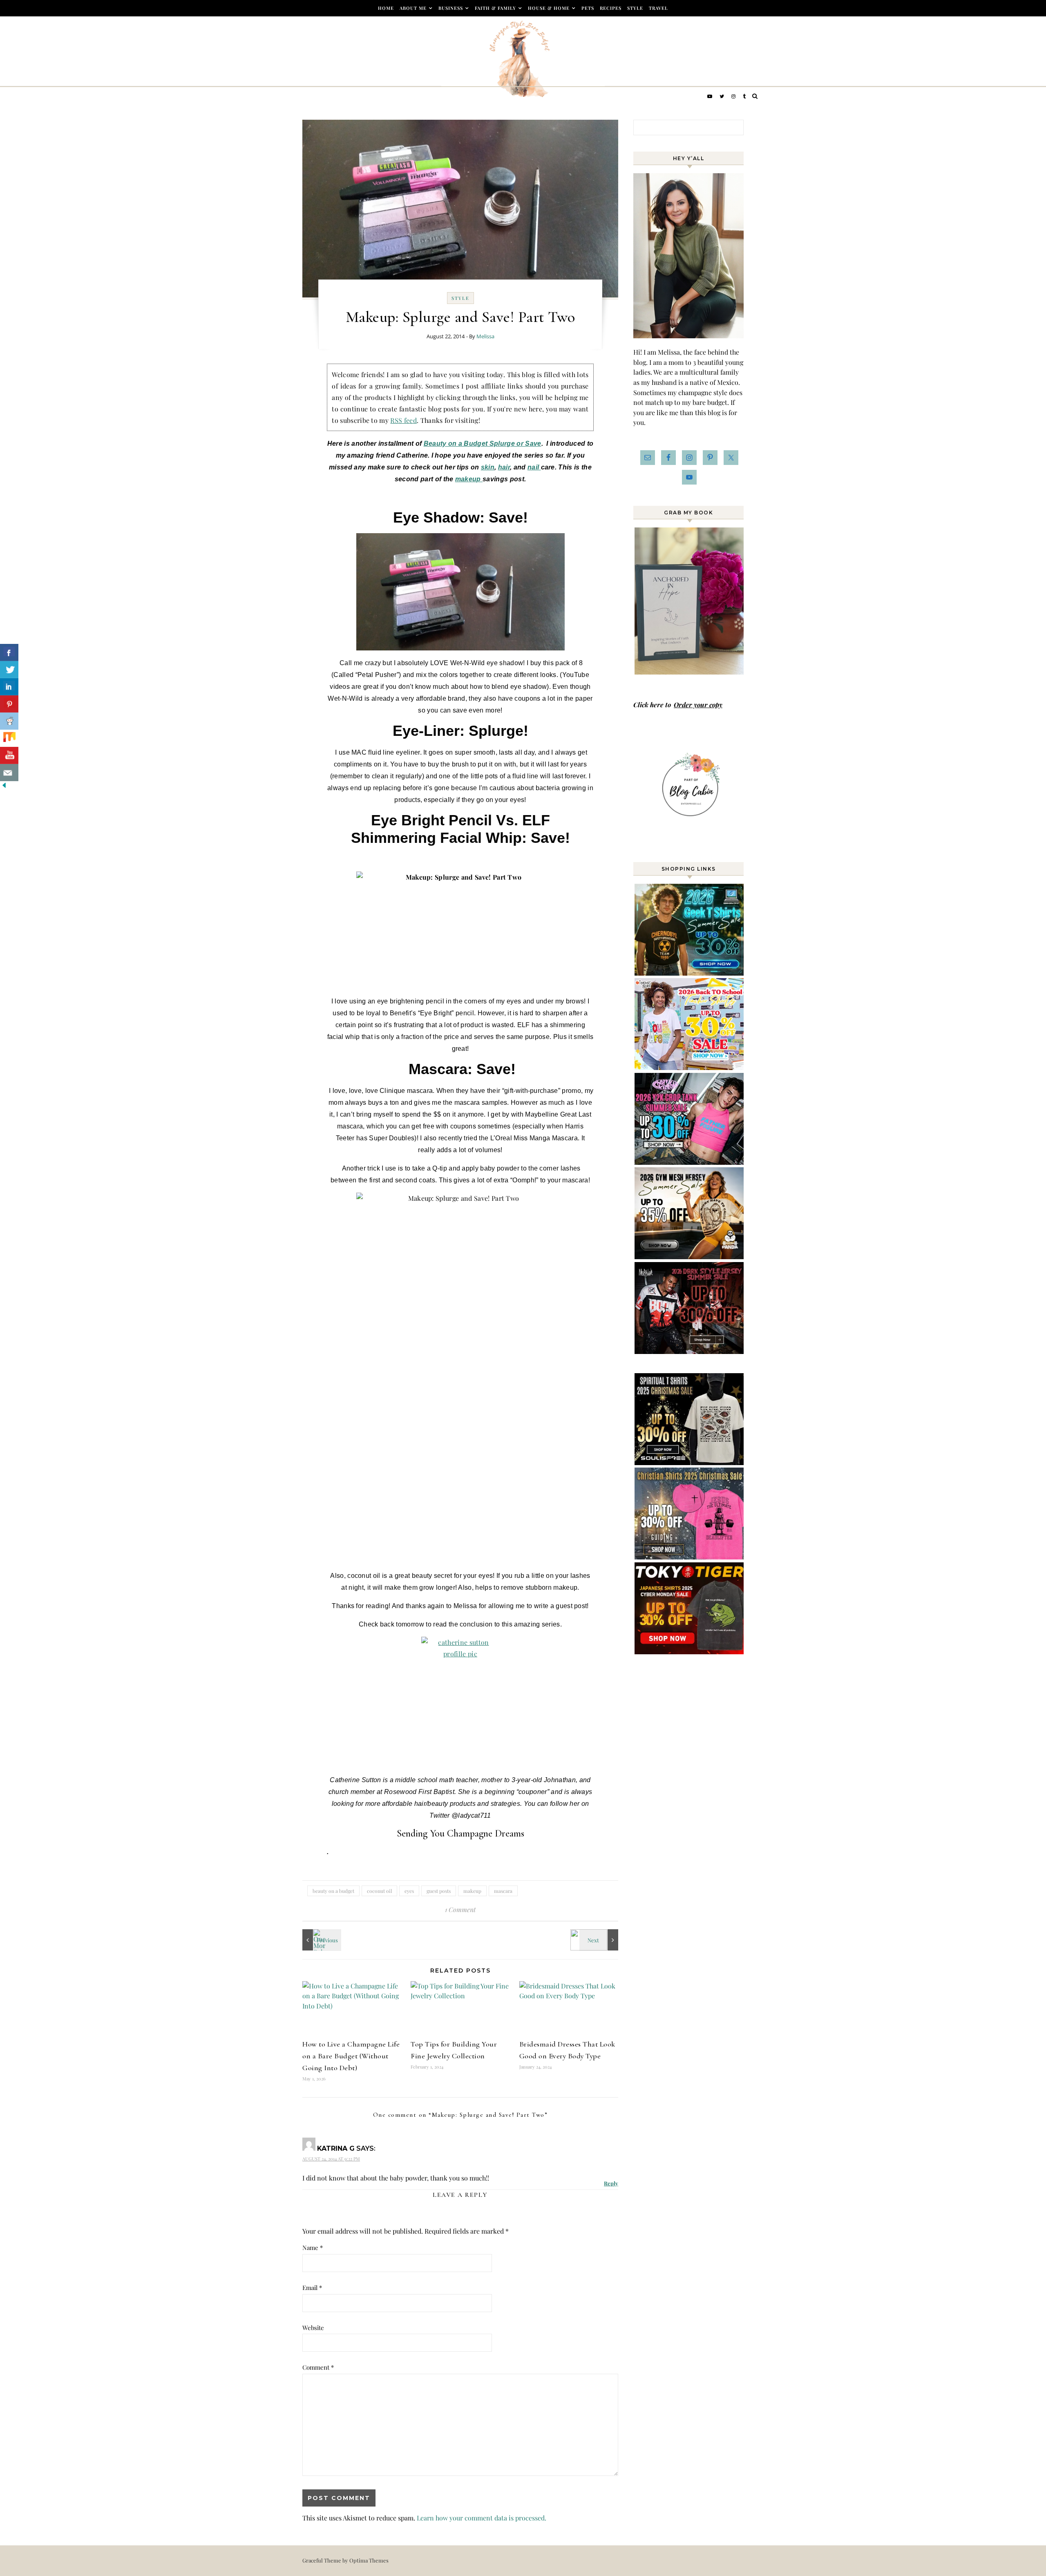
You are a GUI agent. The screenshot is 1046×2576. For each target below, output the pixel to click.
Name (313, 2248)
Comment (318, 2367)
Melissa (485, 336)
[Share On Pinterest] (9, 704)
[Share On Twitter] (9, 670)
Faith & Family (495, 8)
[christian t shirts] (690, 1557)
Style (635, 8)
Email (312, 2288)
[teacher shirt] (690, 1067)
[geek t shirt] (690, 973)
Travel (658, 8)
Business (451, 8)
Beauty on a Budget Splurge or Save (483, 443)
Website (313, 2328)
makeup (469, 479)
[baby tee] (690, 1162)
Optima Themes (369, 2560)
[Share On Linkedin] (9, 687)
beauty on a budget (333, 1891)
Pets (588, 8)
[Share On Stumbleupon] (9, 738)
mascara (503, 1891)
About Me (413, 8)
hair (504, 467)
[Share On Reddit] (9, 721)
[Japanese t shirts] (690, 1652)
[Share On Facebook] (9, 652)
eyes (409, 1891)
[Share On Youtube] (9, 755)
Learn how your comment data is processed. (482, 2518)
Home (386, 8)
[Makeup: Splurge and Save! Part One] (600, 1940)
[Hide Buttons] (4, 787)
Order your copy (698, 705)
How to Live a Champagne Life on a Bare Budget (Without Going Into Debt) (351, 2056)
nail (534, 467)
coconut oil (379, 1891)
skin (488, 467)
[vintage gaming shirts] (690, 1351)
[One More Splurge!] (321, 1940)
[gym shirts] (690, 1257)
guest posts (439, 1891)
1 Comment (460, 1909)
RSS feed (403, 420)
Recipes (611, 8)
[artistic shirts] (690, 1462)
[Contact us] (9, 773)
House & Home (549, 8)
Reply (611, 2183)
